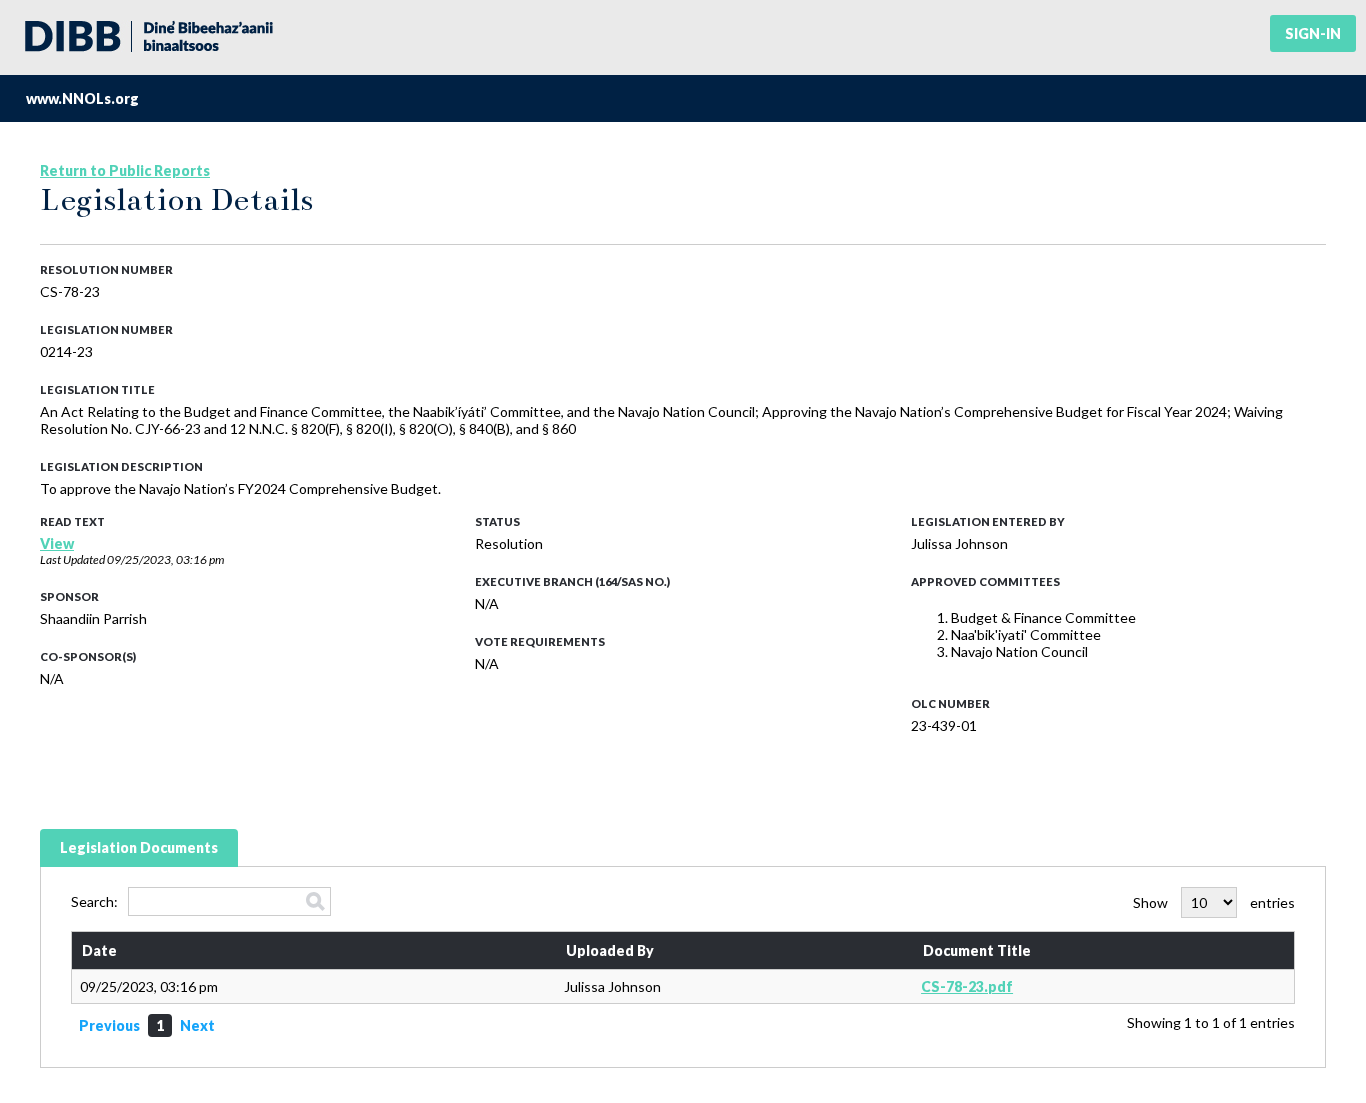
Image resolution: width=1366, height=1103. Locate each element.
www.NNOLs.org (82, 98)
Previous (109, 1025)
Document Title (977, 950)
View (57, 543)
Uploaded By (610, 950)
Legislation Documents (139, 847)
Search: (94, 901)
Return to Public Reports (125, 170)
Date (99, 950)
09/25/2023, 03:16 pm (165, 559)
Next (197, 1025)
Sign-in (1313, 33)
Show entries (1214, 902)
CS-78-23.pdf (967, 986)
